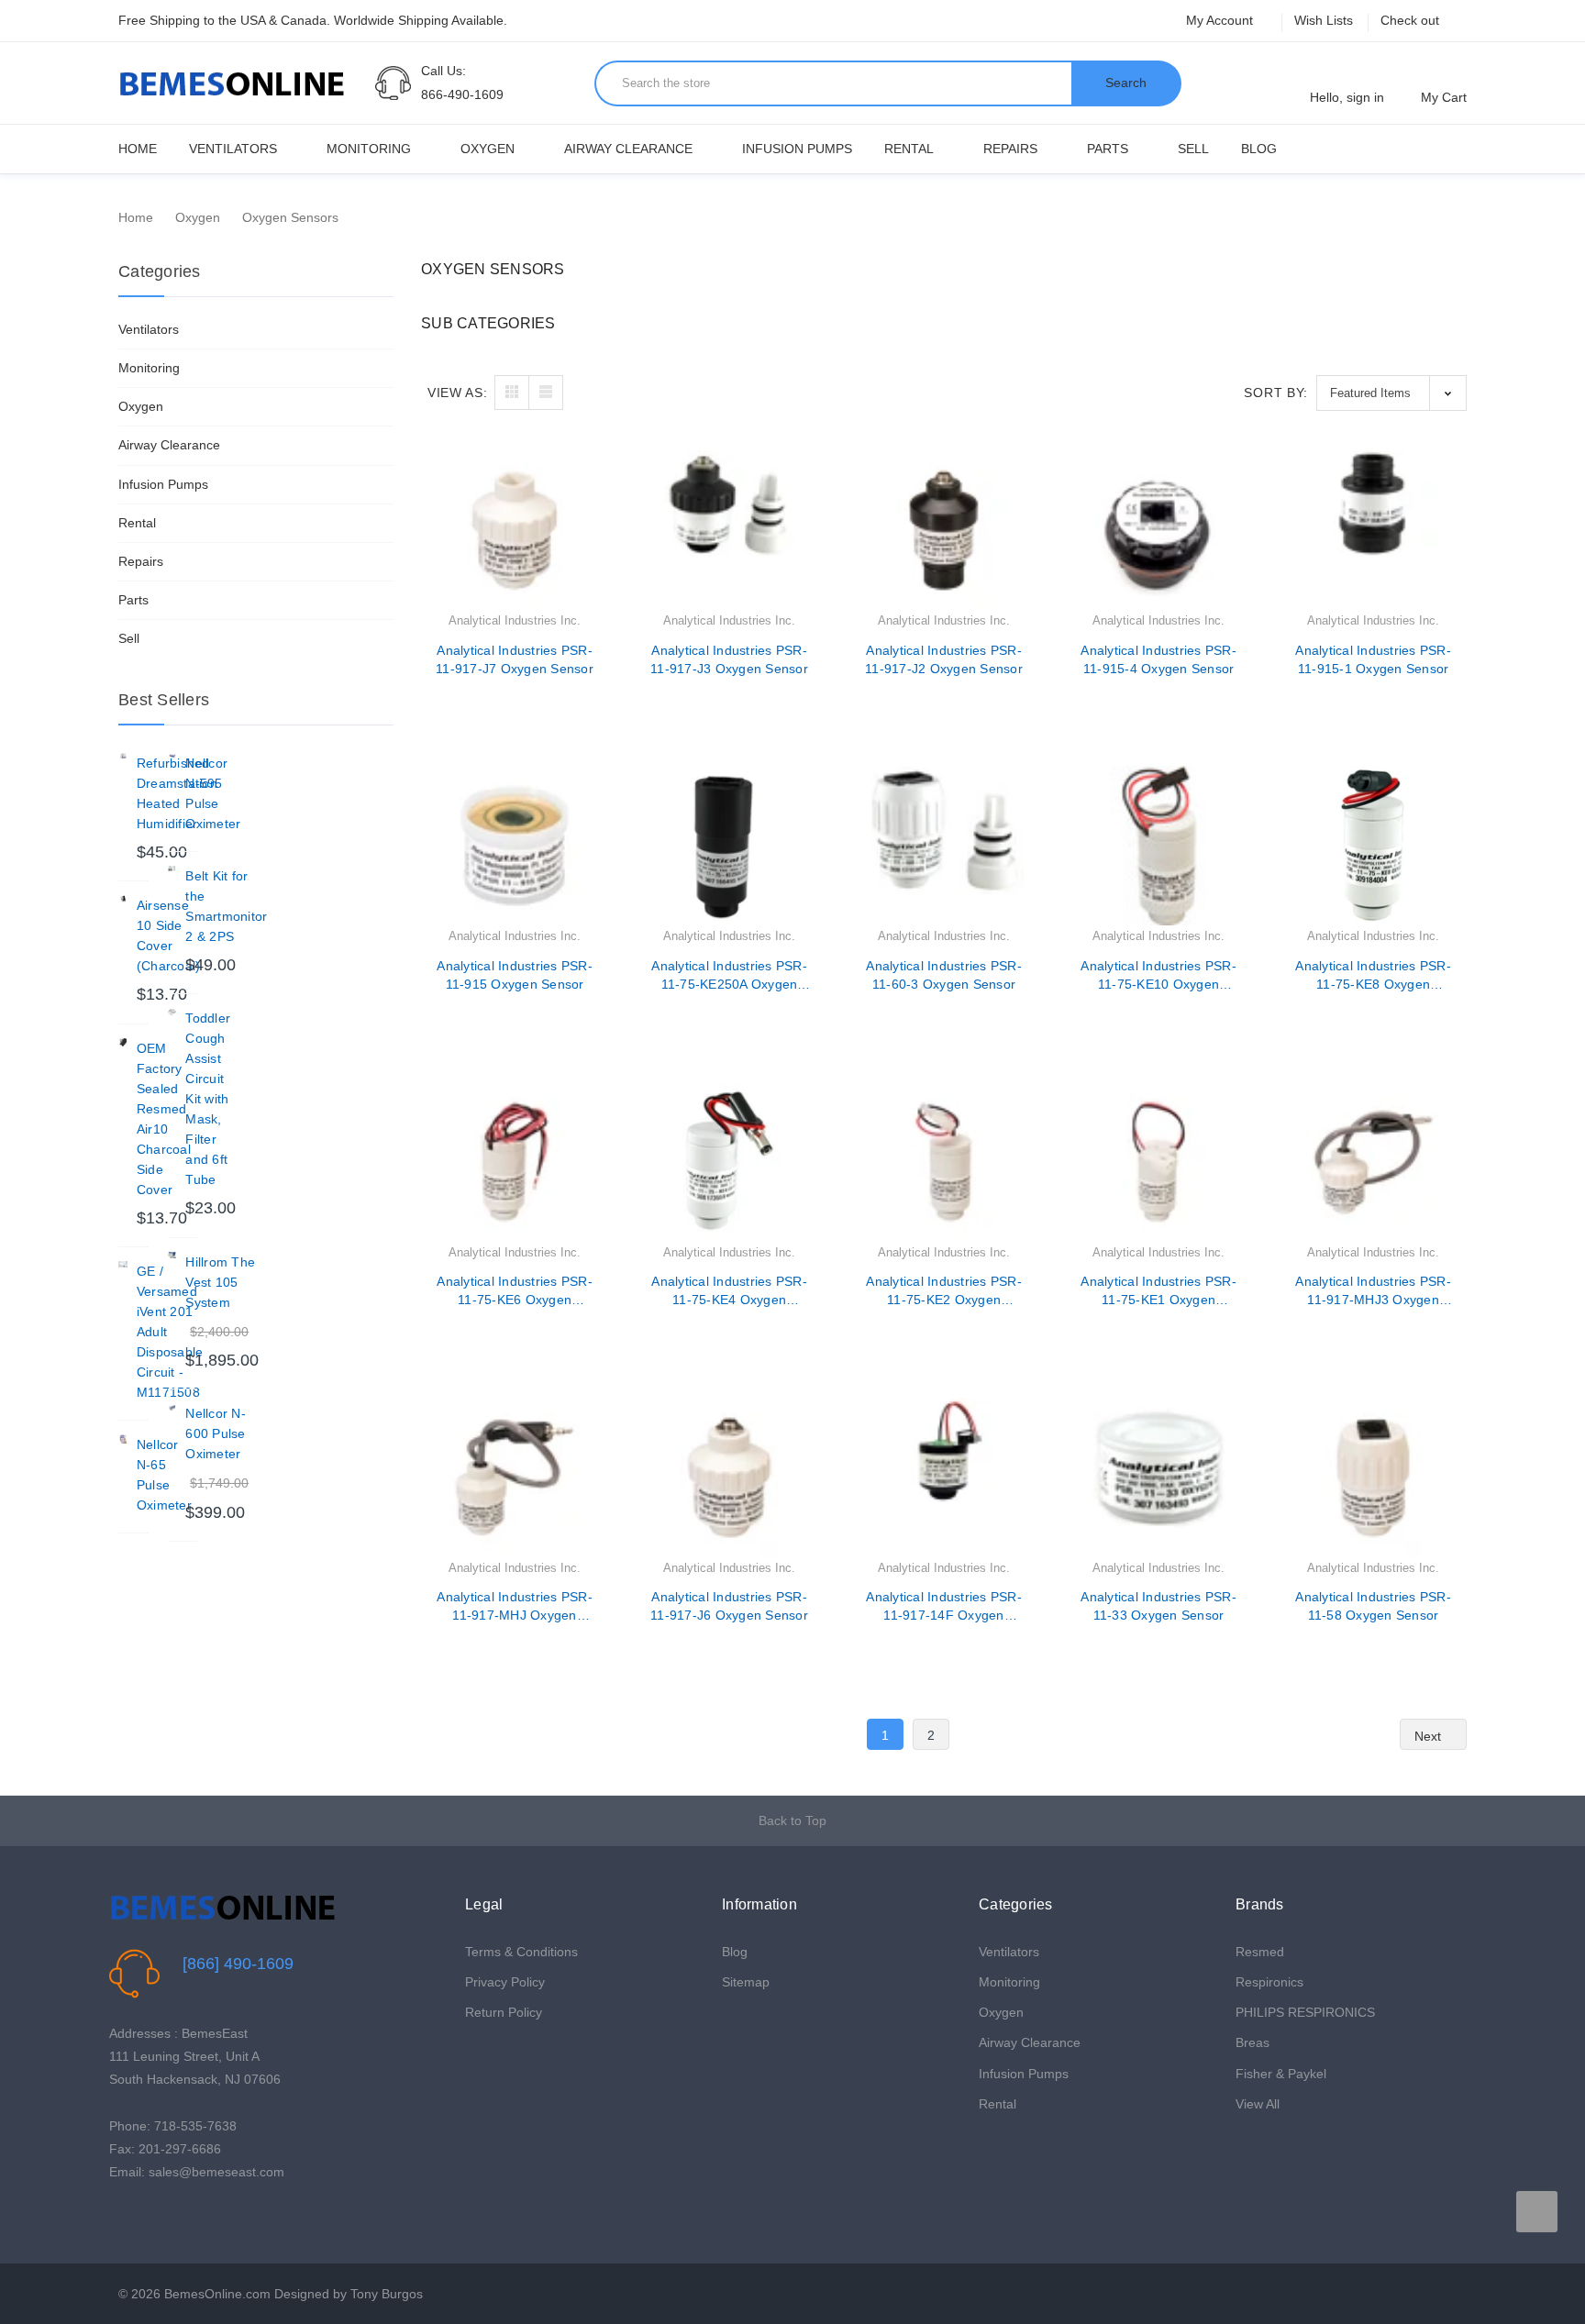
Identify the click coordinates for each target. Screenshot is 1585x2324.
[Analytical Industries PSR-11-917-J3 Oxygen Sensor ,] (729, 530)
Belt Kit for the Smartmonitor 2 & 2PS (226, 906)
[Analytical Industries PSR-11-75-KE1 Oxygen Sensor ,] (1158, 1162)
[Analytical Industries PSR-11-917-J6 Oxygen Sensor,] (729, 1477)
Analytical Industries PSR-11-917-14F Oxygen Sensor (944, 1607)
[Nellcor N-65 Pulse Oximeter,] (123, 1439)
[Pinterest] (176, 2219)
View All (1258, 2104)
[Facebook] (119, 2219)
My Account (1221, 20)
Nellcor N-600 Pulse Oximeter (216, 1433)
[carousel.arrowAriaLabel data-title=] (1537, 2212)
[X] (147, 2219)
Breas (1252, 2042)
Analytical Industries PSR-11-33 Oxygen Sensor (1158, 1606)
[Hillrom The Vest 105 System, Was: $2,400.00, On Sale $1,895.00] (172, 1256)
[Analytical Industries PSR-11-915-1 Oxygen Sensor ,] (1373, 530)
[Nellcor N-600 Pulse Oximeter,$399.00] (172, 1408)
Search (1126, 83)
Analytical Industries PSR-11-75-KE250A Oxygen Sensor (729, 976)
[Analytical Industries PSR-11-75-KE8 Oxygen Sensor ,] (1373, 846)
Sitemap (746, 1982)
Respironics (1269, 1982)
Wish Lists (1324, 20)
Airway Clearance (628, 149)
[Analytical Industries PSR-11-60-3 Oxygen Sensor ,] (944, 846)
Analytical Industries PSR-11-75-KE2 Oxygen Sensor (944, 1291)
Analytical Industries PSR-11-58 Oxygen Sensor (1373, 1606)
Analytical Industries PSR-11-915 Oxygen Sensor (515, 975)
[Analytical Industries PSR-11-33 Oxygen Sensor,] (1158, 1477)
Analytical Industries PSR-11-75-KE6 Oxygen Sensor (515, 1291)
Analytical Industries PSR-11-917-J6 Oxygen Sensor (729, 1606)
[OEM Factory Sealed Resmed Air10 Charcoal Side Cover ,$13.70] (123, 1043)
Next (1430, 1735)
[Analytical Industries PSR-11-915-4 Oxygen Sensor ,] (1158, 530)
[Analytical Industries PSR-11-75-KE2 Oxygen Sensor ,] (944, 1162)
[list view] (546, 393)
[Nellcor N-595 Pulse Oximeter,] (172, 758)
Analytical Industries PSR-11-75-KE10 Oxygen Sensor (1158, 976)
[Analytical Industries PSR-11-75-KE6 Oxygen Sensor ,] (515, 1162)
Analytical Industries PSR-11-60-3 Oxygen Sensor (944, 975)
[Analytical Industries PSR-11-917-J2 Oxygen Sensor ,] (944, 530)
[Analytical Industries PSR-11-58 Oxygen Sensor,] (1373, 1477)
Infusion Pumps (797, 149)
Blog (1259, 149)
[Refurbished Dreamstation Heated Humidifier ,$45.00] (123, 758)
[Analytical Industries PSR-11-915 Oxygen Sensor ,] (515, 846)
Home (138, 149)
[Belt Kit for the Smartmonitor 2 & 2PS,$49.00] (172, 870)
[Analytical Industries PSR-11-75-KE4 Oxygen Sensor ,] (729, 1162)
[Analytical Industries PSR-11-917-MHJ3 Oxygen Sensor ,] (1373, 1162)
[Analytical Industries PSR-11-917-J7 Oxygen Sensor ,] (515, 530)
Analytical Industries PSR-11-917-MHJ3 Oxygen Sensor (1373, 1291)
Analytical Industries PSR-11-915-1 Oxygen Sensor (1373, 659)
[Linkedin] (204, 2219)
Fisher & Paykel (1281, 2074)
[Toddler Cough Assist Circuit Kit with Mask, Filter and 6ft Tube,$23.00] (172, 1013)
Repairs (1010, 149)
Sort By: (1276, 393)
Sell (1193, 149)
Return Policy (504, 2012)
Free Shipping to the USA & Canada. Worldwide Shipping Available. (313, 20)
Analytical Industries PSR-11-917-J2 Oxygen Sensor (944, 659)
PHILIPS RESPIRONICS (1305, 2012)
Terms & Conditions (521, 1952)
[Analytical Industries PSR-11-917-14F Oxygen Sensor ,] (944, 1477)
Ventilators (233, 149)
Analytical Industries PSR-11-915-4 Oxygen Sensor (1158, 659)
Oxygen (488, 149)
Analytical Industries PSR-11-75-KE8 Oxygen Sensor (1373, 976)
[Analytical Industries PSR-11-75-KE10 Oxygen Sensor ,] (1158, 846)
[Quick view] (594, 511)
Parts (1108, 149)
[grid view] (512, 393)
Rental (909, 149)
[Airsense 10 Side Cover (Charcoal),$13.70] (123, 900)
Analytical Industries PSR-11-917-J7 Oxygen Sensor (515, 659)
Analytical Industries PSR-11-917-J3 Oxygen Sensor (729, 659)
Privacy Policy (505, 1982)
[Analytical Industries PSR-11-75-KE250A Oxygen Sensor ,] (729, 846)
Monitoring (369, 149)
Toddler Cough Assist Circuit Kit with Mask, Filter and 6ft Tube (208, 1099)
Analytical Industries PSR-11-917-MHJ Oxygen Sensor (515, 1607)
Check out (1410, 20)
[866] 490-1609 (238, 1964)
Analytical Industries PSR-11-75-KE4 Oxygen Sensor (729, 1291)
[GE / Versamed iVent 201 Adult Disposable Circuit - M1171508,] (123, 1266)
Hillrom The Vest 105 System (220, 1282)
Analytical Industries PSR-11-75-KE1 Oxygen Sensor (1158, 1291)
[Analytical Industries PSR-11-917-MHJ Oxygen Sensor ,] (515, 1477)
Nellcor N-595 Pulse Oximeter (213, 793)
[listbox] (1391, 393)
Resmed (1260, 1952)
